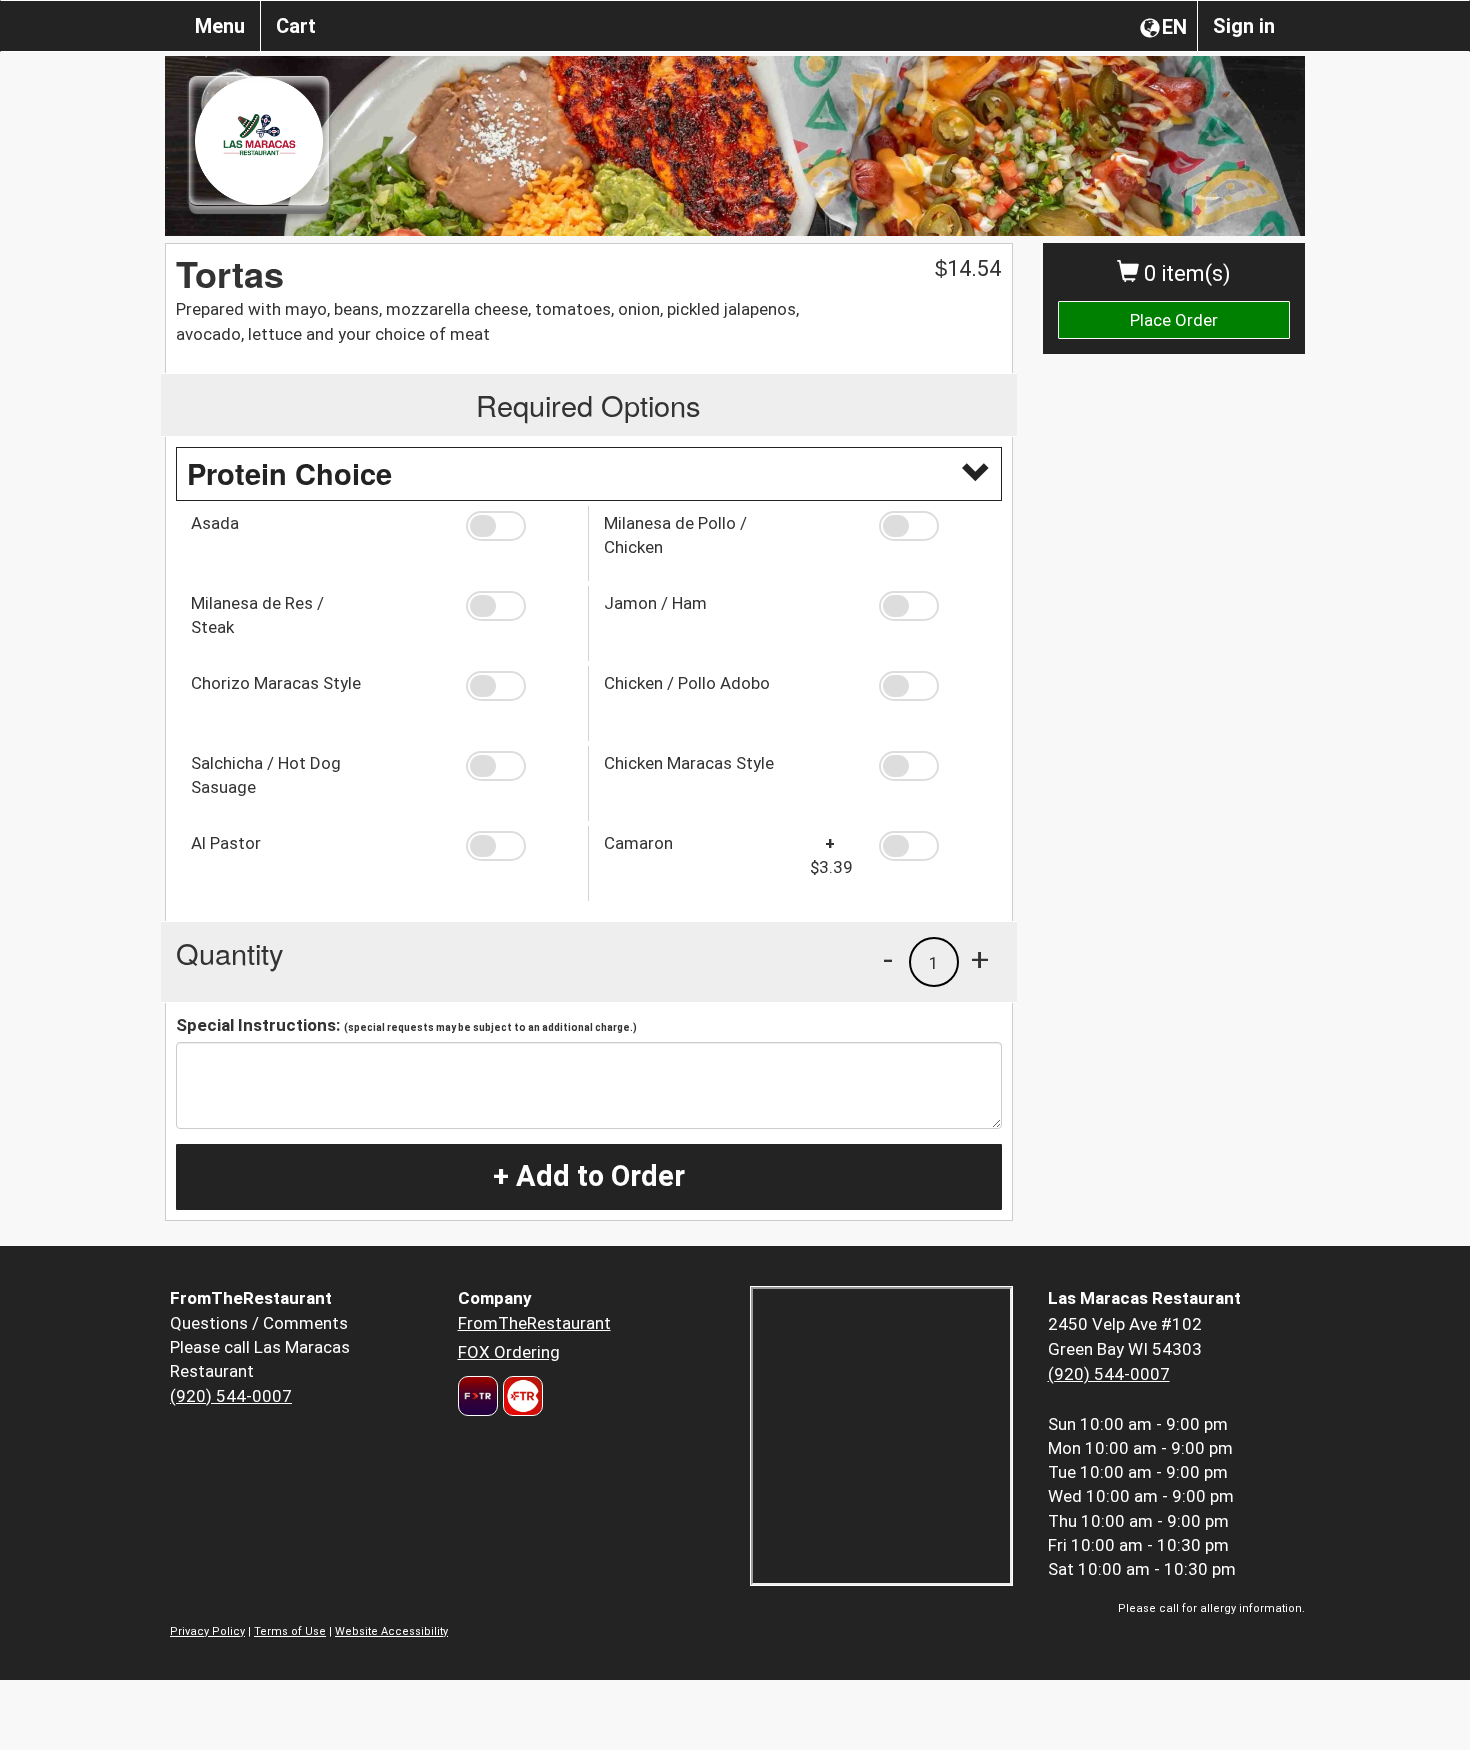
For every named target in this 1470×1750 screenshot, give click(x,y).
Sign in (1244, 26)
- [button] (888, 959)
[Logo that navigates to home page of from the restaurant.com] (478, 1396)
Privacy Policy (207, 1631)
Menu (220, 26)
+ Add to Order (589, 1176)
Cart (296, 26)
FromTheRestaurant (534, 1323)
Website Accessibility (391, 1631)
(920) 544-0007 (231, 1396)
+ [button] (980, 959)
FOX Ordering (509, 1352)
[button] (519, 526)
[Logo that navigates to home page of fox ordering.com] (520, 1396)
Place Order (1174, 320)
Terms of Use (290, 1631)
